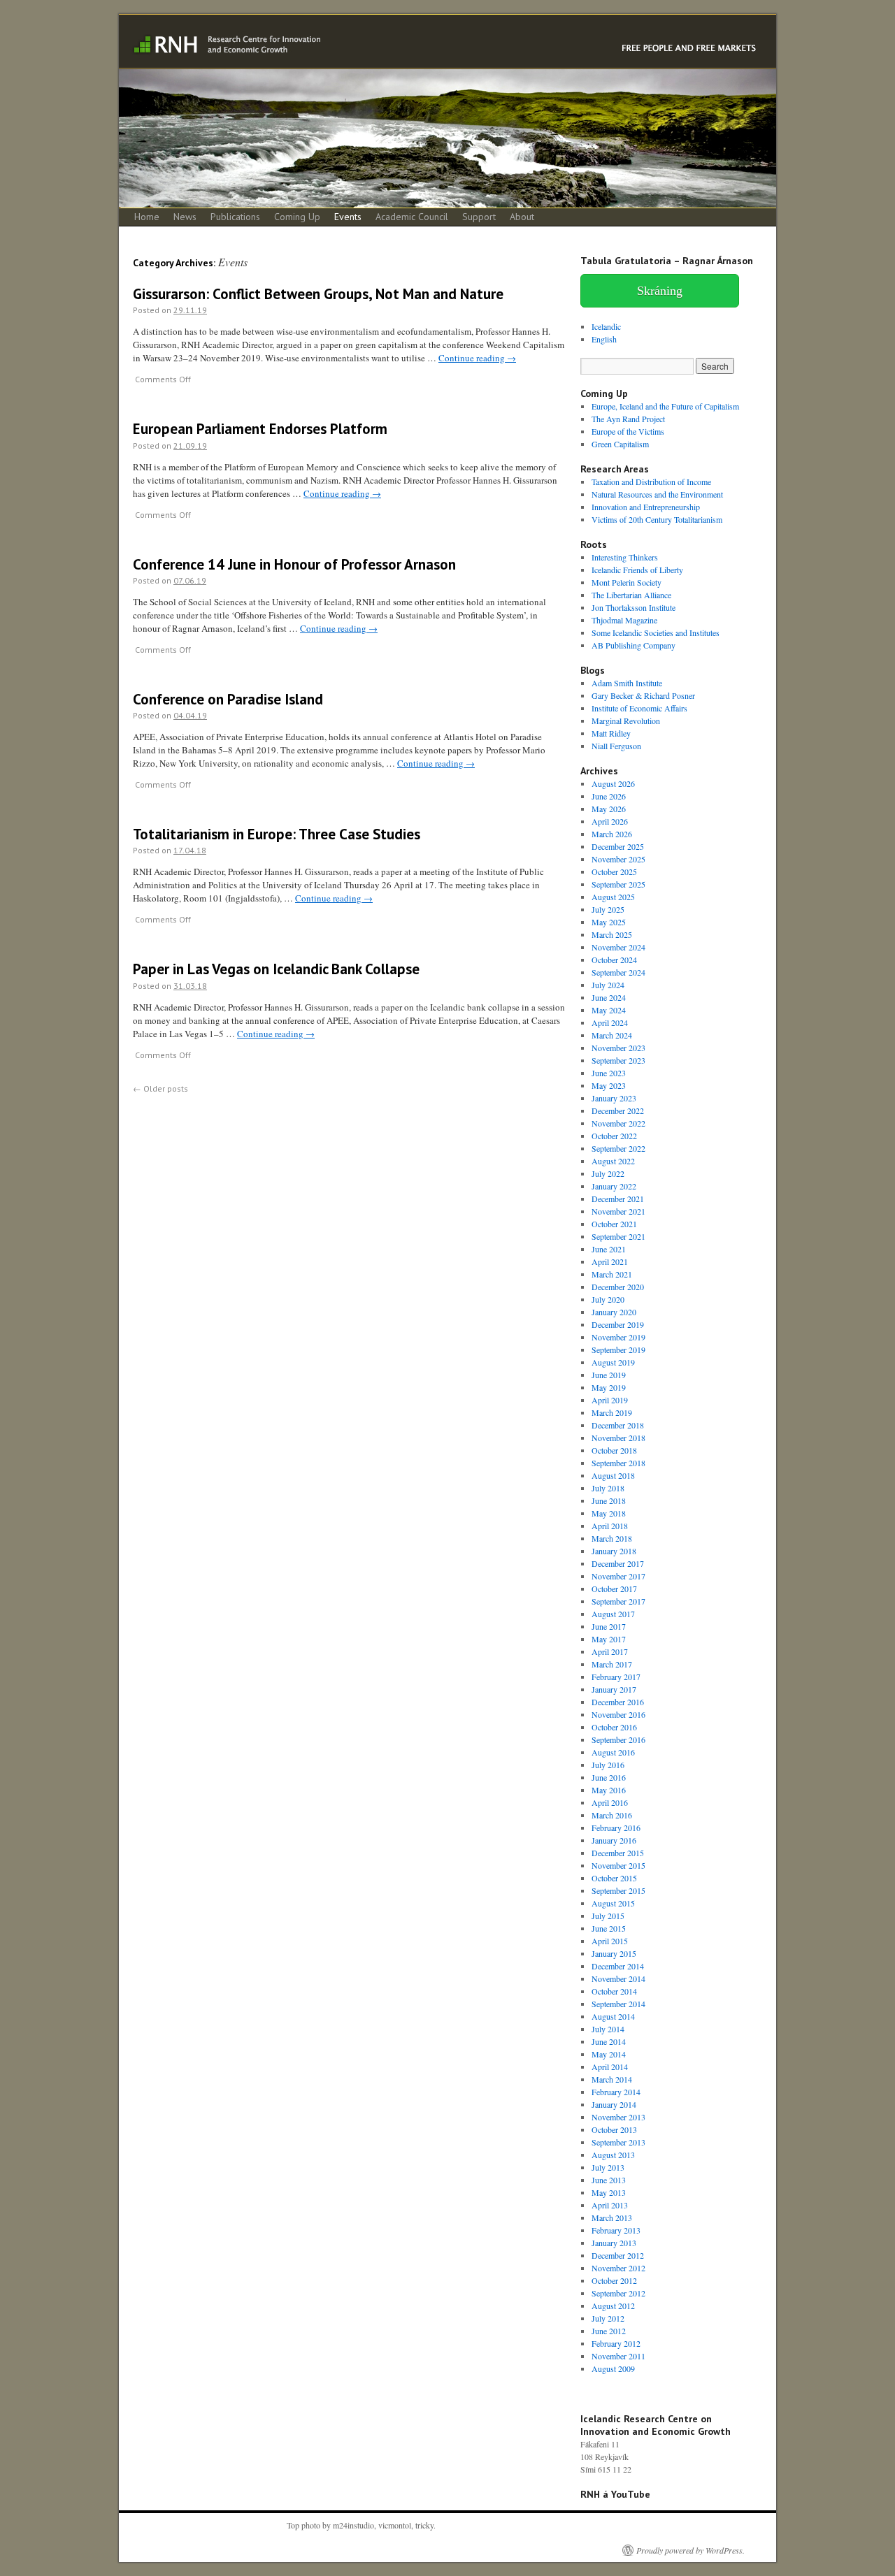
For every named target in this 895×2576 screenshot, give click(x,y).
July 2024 (608, 985)
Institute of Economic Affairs (639, 708)
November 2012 (618, 2268)
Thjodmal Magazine (624, 620)
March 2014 (612, 2079)
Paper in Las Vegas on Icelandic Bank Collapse (276, 969)
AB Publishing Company (633, 645)
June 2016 (609, 1777)
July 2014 (608, 2029)
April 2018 (610, 1526)
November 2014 (618, 1978)
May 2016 (609, 1790)
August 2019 (613, 1362)
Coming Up (297, 217)
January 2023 (614, 1098)
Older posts (160, 1088)
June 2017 (609, 1626)
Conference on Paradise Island (228, 699)
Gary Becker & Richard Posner (643, 695)
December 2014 (618, 1966)
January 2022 (614, 1186)
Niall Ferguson (616, 746)
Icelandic (606, 326)
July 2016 (608, 1765)
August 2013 (613, 2155)
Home (147, 217)
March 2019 (612, 1412)
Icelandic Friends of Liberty (637, 570)
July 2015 (608, 1916)
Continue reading (477, 358)
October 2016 (614, 1727)
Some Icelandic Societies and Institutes (656, 632)
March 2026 (612, 834)
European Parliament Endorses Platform (260, 429)
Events (348, 217)
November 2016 (618, 1714)
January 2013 (614, 2243)
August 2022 (613, 1161)
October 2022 (614, 1136)
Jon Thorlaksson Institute (633, 607)
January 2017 (614, 1689)
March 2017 (612, 1664)
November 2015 (618, 1865)
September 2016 (618, 1739)
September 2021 (618, 1236)
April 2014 (610, 2067)
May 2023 (609, 1085)
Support (479, 217)
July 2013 (608, 2167)
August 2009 (613, 2368)
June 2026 (609, 796)
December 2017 (618, 1563)
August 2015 (613, 1903)
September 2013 (618, 2142)
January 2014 (614, 2104)
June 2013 (609, 2180)
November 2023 (618, 1048)
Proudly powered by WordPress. (690, 2550)
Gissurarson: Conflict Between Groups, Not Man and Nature (318, 294)
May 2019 (609, 1387)
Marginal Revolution (626, 721)
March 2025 (612, 934)
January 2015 (614, 1953)
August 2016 (613, 1752)
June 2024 (609, 997)
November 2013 (618, 2117)
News (185, 217)
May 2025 (609, 922)
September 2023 (618, 1060)
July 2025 (608, 909)
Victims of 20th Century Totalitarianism (657, 519)
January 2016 (614, 1840)
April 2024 (610, 1022)
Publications (235, 217)
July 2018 (608, 1488)
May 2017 (609, 1639)
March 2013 (612, 2217)
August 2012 (613, 2306)
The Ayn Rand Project (628, 419)
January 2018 (614, 1551)
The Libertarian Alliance (631, 595)
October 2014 (614, 1991)
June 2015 (609, 1928)
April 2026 (610, 821)
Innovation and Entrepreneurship (646, 507)
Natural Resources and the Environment (657, 494)
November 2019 (618, 1337)
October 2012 (614, 2280)
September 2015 (618, 1890)
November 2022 (618, 1123)
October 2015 (614, 1878)
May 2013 (609, 2192)
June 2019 (609, 1375)
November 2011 (618, 2356)
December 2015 (618, 1853)
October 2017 (614, 1589)
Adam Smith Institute (627, 683)
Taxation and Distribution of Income (651, 482)
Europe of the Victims (628, 431)
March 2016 (612, 1815)
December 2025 (618, 846)
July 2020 (608, 1299)
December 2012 (618, 2255)
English (604, 339)
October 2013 (614, 2129)
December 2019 (618, 1324)
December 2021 (618, 1199)
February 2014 (616, 2092)
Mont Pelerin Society (626, 582)
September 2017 (618, 1601)
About (522, 217)
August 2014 (613, 2016)
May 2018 (609, 1513)
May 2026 (609, 809)
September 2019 (618, 1349)
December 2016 (618, 1702)
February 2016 (616, 1828)
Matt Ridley (611, 733)
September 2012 (618, 2293)
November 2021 (618, 1211)
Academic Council (412, 217)
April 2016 (610, 1802)
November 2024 (618, 947)
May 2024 (609, 1010)
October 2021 (614, 1224)
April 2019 (610, 1400)
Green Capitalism (620, 444)
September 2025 (618, 884)
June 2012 (609, 2331)
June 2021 (609, 1249)
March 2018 (612, 1538)
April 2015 (610, 1941)
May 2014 (609, 2054)
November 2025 (618, 859)
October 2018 (614, 1450)
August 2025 (613, 897)
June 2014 (609, 2041)
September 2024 (618, 972)
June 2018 (609, 1500)
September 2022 (618, 1148)
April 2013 (610, 2205)
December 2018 (618, 1425)
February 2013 (616, 2230)
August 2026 (613, 783)
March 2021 (612, 1274)
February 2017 (616, 1677)
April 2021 (610, 1261)
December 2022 (618, 1110)
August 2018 (613, 1475)
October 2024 (614, 960)
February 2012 (616, 2343)
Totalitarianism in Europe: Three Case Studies (277, 834)
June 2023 (609, 1073)
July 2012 (608, 2318)
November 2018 (618, 1438)
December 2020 (618, 1287)
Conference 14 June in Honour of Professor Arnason (294, 564)
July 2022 (608, 1173)
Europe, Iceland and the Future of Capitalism (665, 406)
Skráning (660, 291)
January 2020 (614, 1312)
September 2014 (618, 2004)
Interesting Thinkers (625, 557)
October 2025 (614, 871)
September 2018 (618, 1463)
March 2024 (612, 1035)
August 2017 (613, 1614)
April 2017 (610, 1651)
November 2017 (618, 1576)
